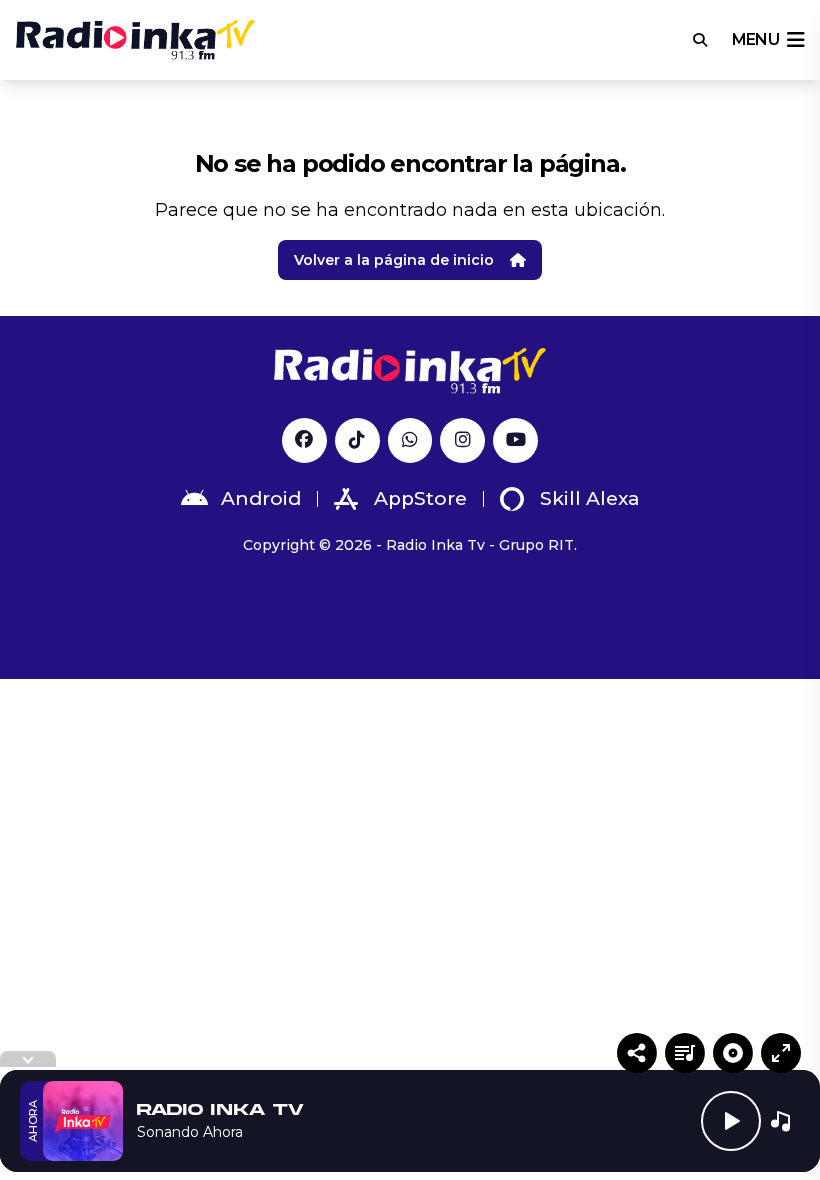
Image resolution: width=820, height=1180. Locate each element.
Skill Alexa (590, 498)
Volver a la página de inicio (394, 260)
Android (261, 498)
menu (755, 39)
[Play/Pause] (731, 1121)
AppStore (420, 498)
